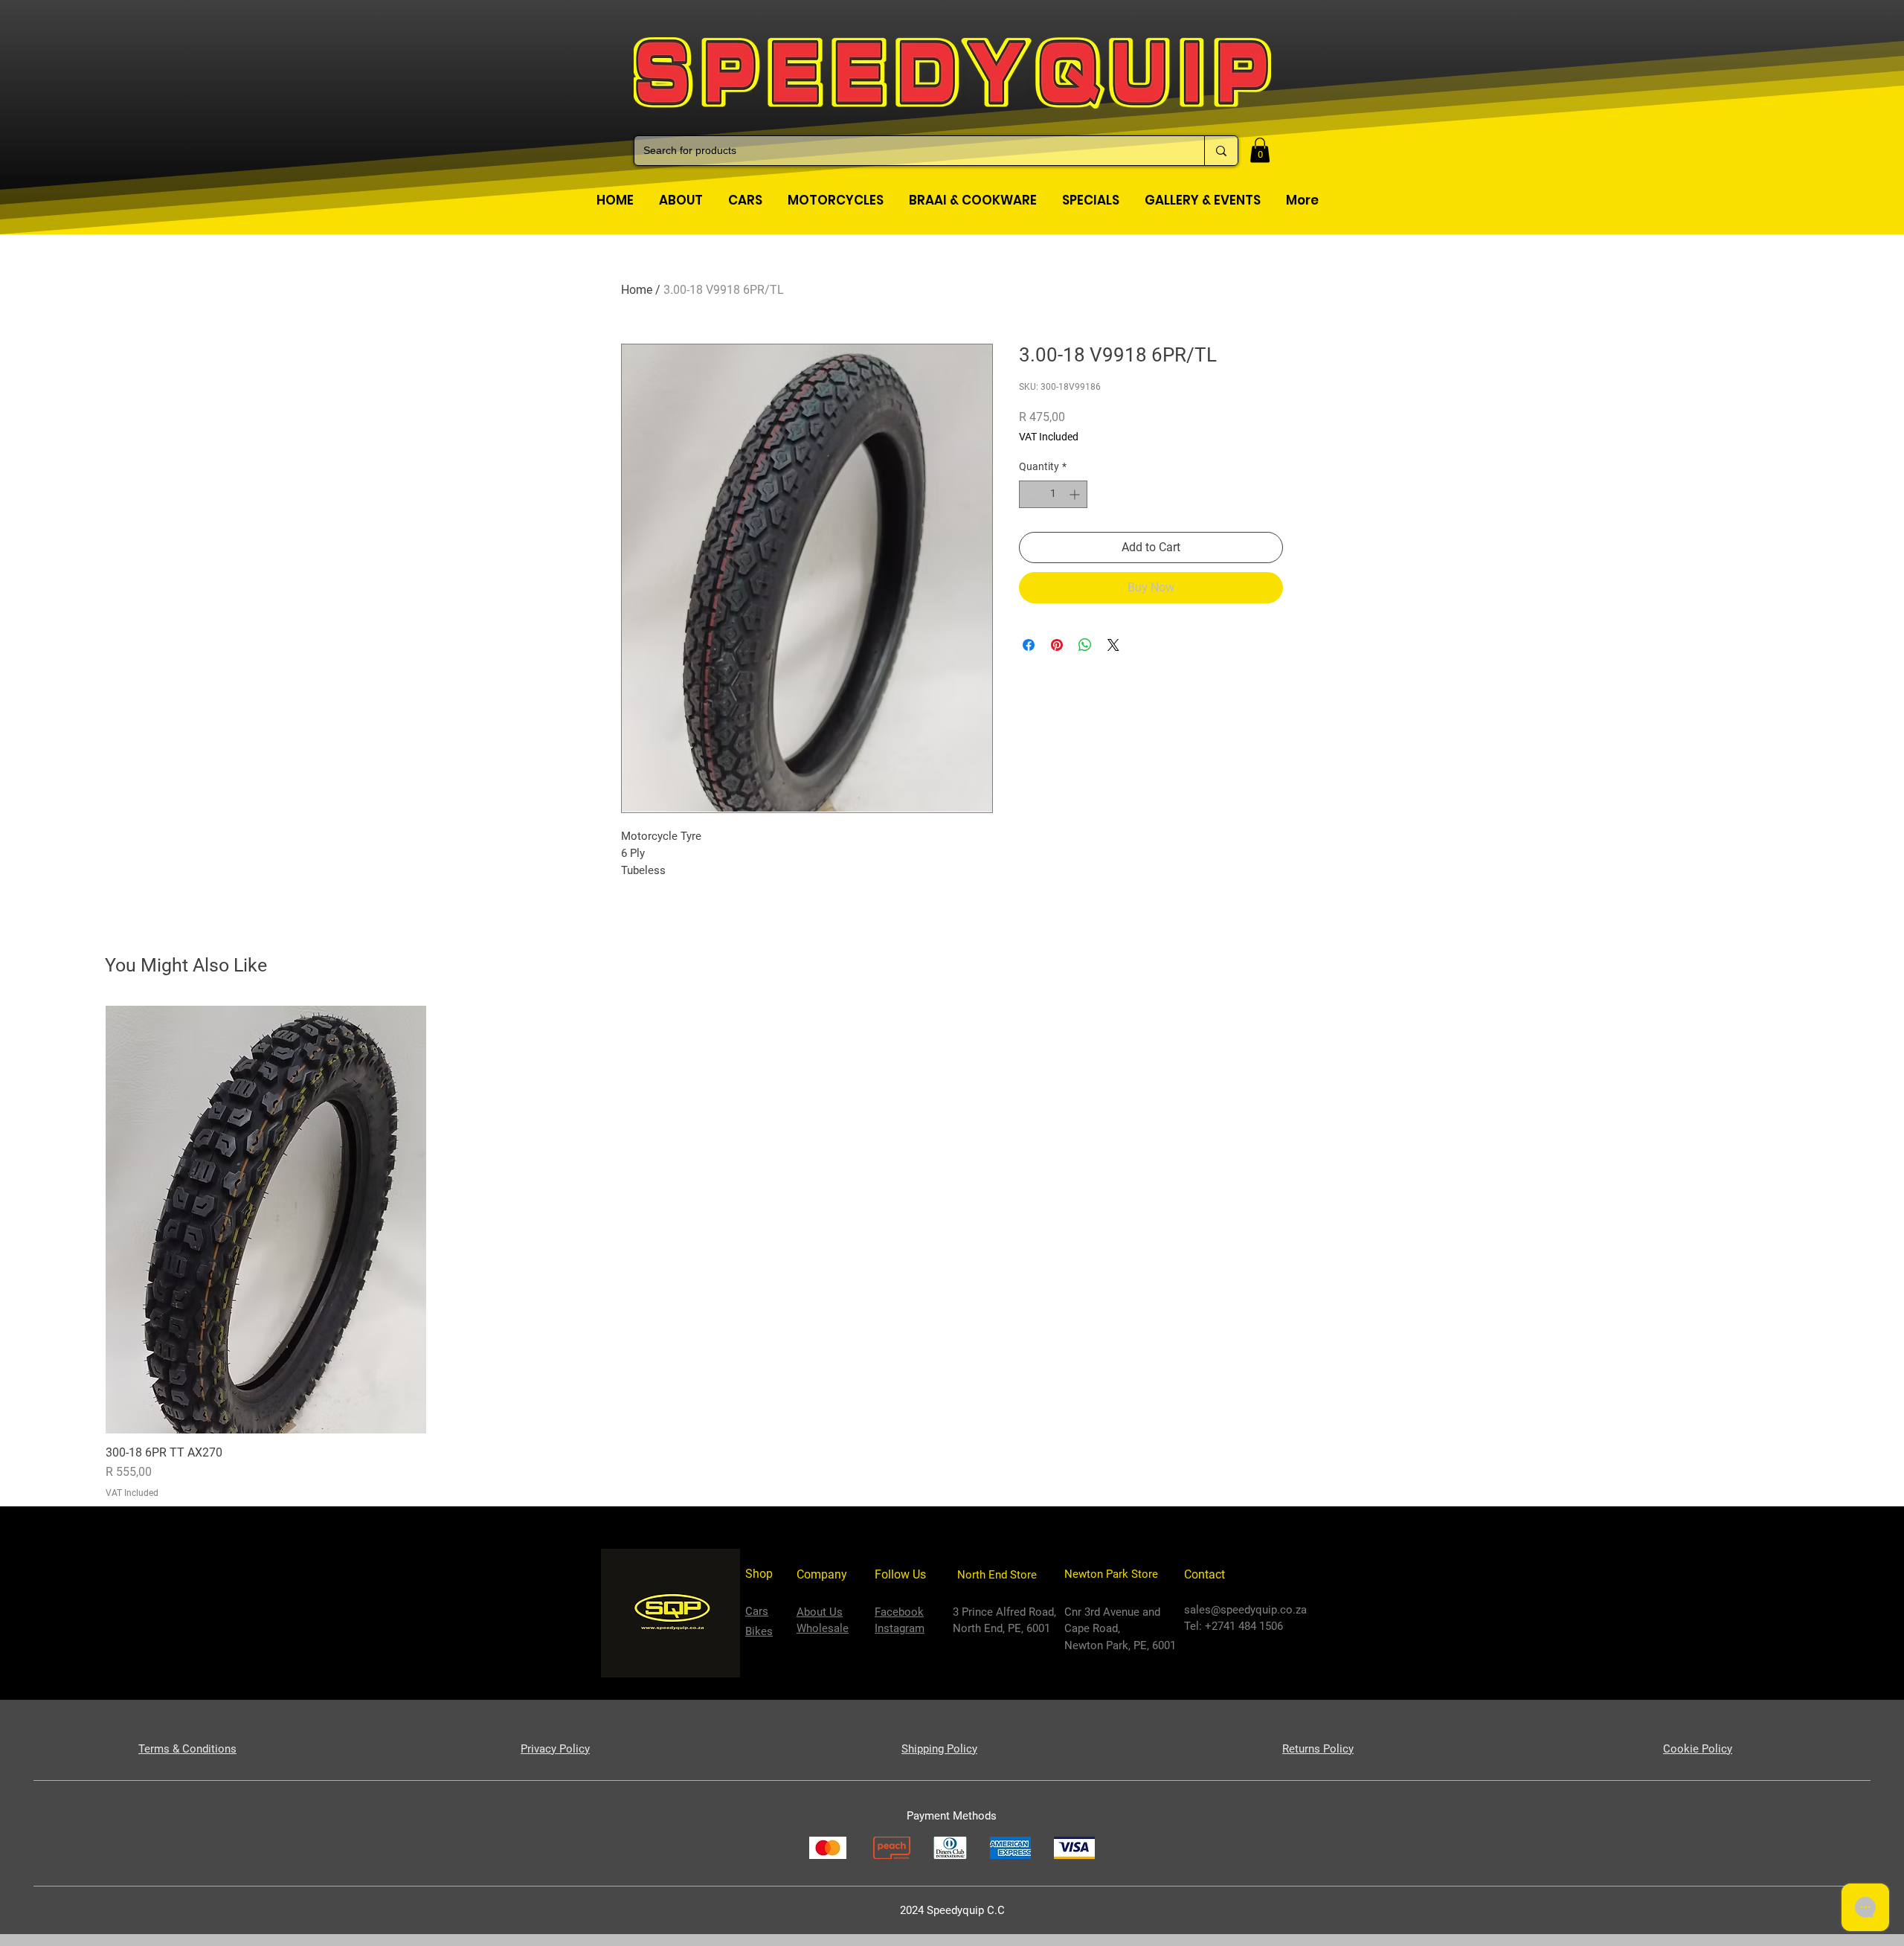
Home (637, 290)
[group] (952, 1253)
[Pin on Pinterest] (1057, 645)
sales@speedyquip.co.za (1245, 1610)
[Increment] (1076, 494)
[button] (1260, 150)
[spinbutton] (1053, 494)
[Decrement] (1030, 494)
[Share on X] (1113, 645)
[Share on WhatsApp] (1085, 645)
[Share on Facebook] (1029, 645)
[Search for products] (1221, 151)
